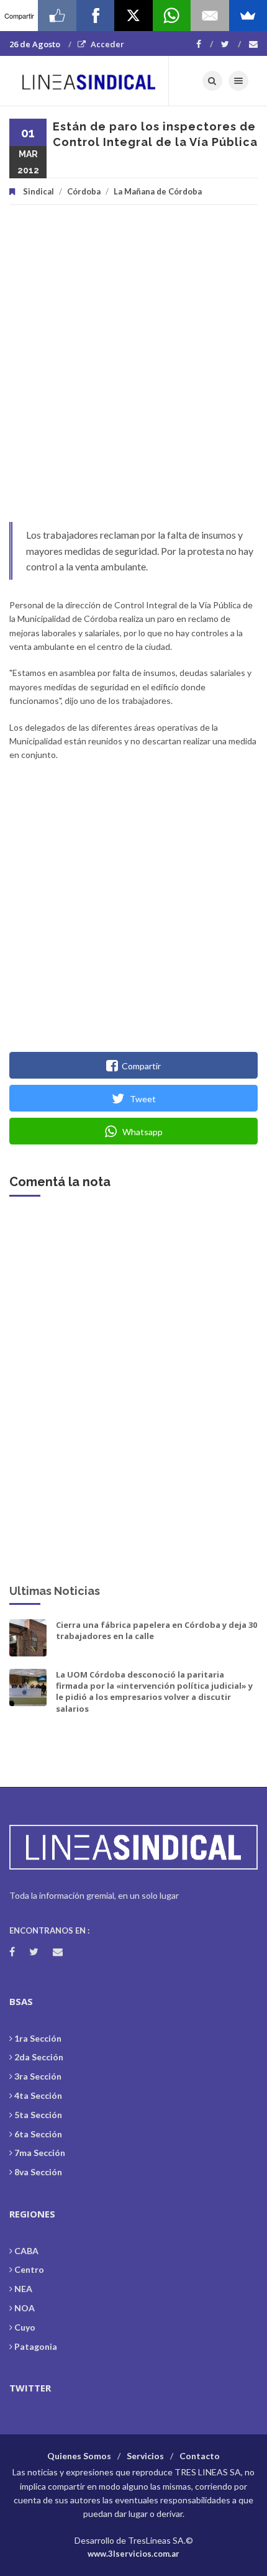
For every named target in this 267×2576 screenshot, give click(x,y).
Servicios (145, 2456)
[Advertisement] (133, 370)
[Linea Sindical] (89, 81)
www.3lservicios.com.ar (133, 2554)
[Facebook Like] (57, 16)
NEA (23, 2289)
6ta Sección (38, 2134)
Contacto (200, 2456)
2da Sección (39, 2057)
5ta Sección (38, 2115)
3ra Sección (38, 2076)
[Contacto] (253, 44)
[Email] (210, 16)
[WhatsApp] (172, 16)
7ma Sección (40, 2153)
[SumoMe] (248, 16)
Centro (29, 2269)
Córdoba (84, 191)
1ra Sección (38, 2038)
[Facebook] (205, 44)
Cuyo (25, 2327)
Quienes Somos (79, 2456)
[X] (133, 16)
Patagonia (36, 2346)
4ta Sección (38, 2095)
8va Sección (38, 2172)
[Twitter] (231, 44)
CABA (26, 2251)
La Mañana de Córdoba (158, 191)
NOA (25, 2308)
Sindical (38, 191)
